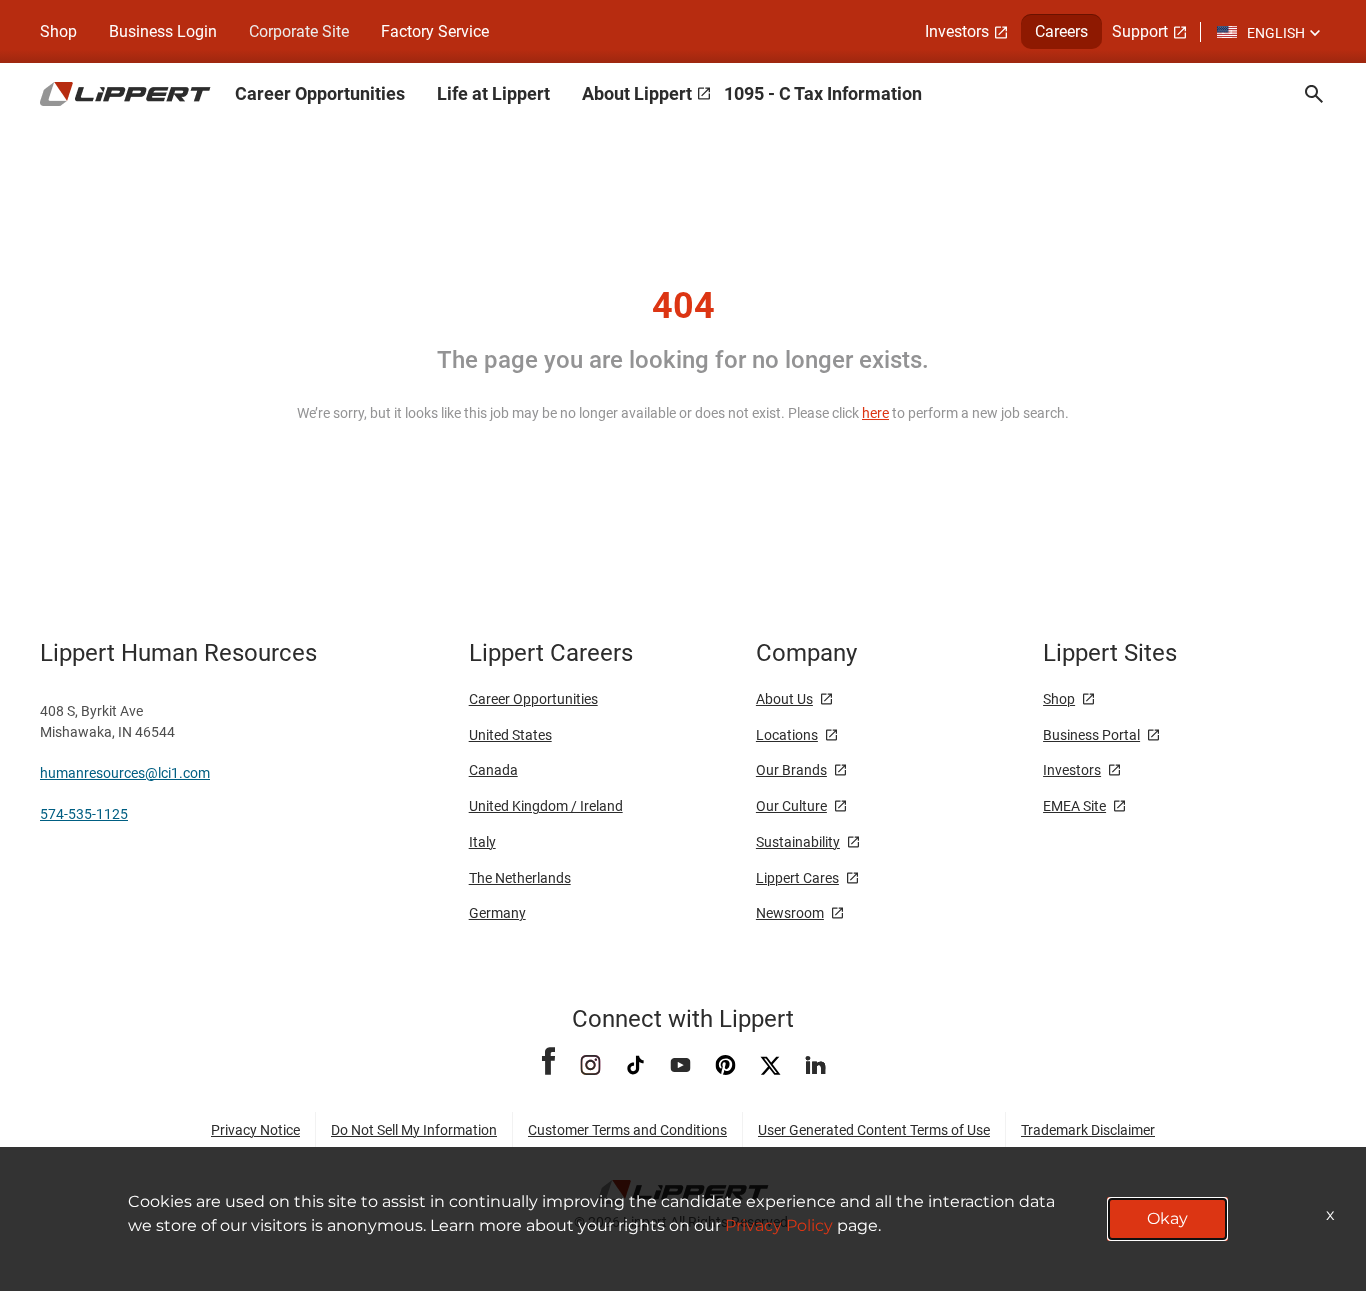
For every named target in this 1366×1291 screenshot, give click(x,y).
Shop (58, 31)
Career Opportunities (320, 93)
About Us (784, 699)
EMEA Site (1074, 806)
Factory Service (435, 31)
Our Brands (791, 770)
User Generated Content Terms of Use (874, 1130)
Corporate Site (299, 31)
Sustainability (798, 842)
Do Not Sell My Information (414, 1130)
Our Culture (791, 806)
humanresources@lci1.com (125, 773)
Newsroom (790, 913)
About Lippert (637, 93)
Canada (493, 770)
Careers (1061, 31)
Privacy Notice (255, 1130)
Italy (482, 842)
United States (510, 735)
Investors (957, 31)
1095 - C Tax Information (823, 93)
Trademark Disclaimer (1088, 1130)
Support (1140, 31)
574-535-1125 (84, 814)
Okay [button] (1167, 1218)
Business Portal (1091, 735)
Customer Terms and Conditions (627, 1130)
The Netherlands (520, 878)
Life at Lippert (493, 93)
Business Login (163, 31)
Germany (497, 913)
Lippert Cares (797, 878)
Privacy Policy (779, 1225)
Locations (787, 735)
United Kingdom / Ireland (546, 806)
